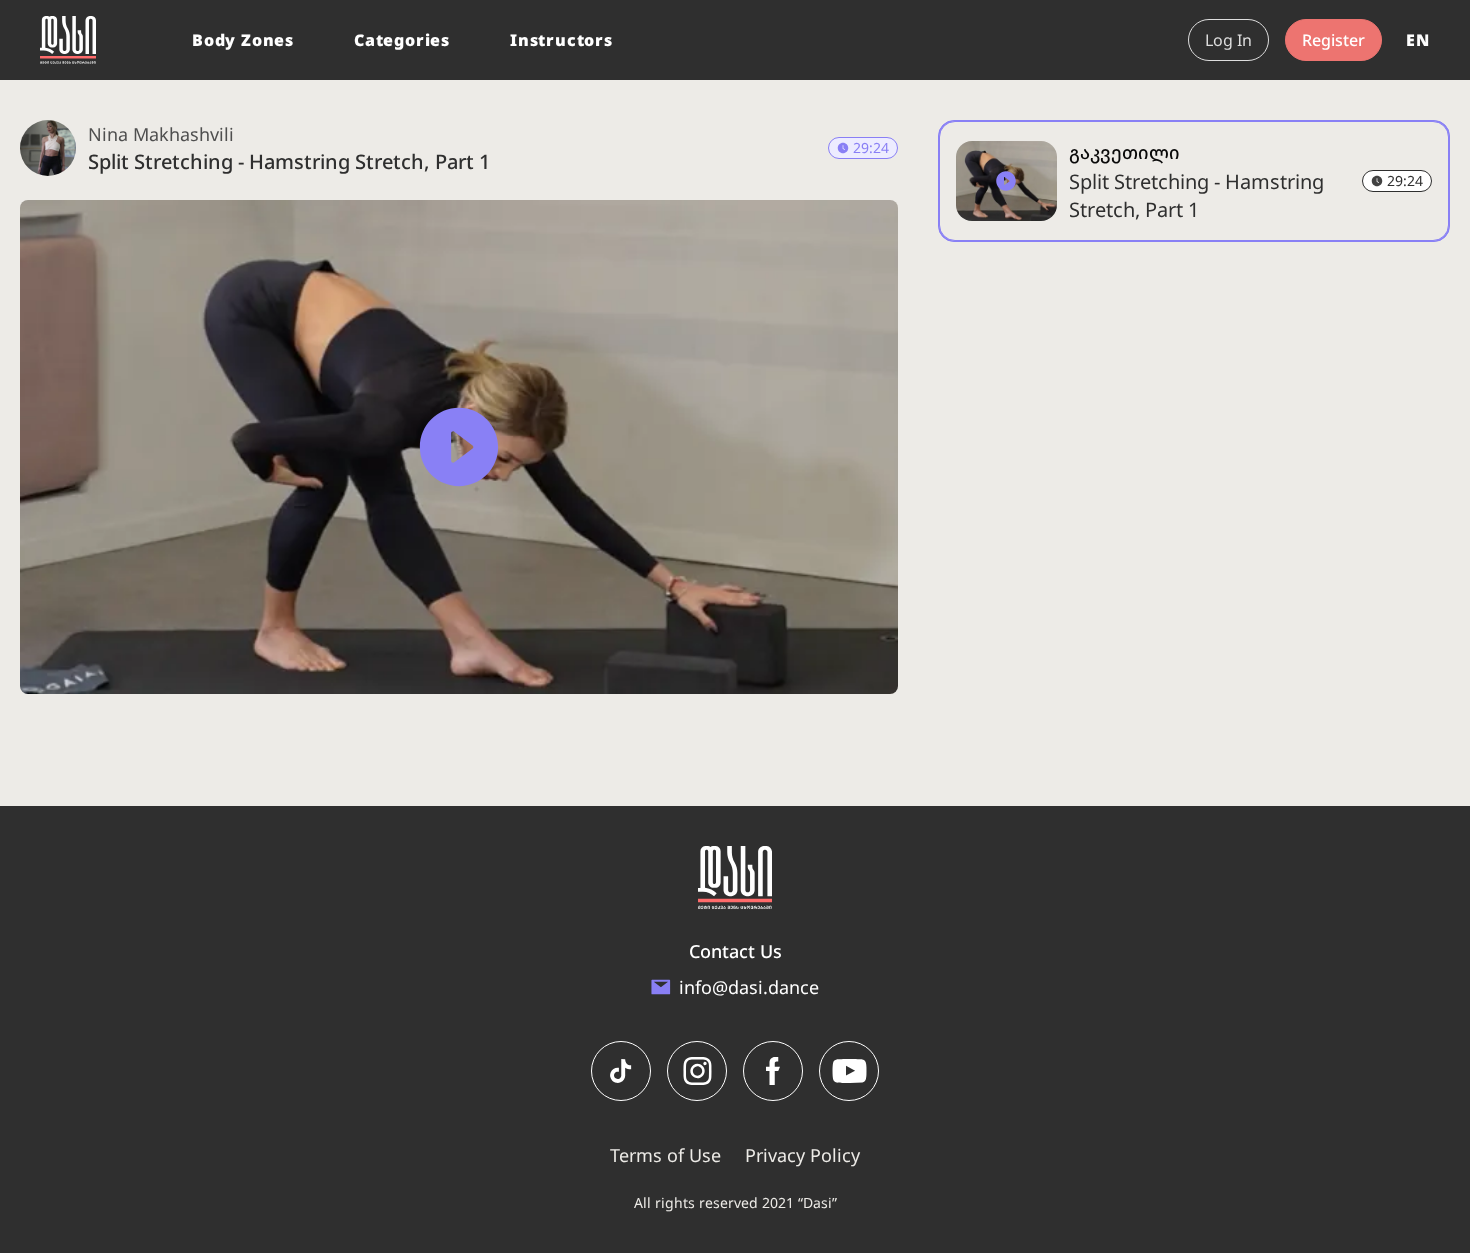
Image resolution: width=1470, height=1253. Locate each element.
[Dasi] (68, 40)
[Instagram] (697, 1071)
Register (1333, 40)
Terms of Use (665, 1155)
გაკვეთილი (1124, 152)
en (1418, 40)
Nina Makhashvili (161, 134)
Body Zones (243, 40)
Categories (402, 40)
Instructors (561, 40)
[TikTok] (621, 1071)
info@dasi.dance (749, 987)
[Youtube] (849, 1071)
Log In (1228, 40)
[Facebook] (773, 1071)
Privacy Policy (802, 1155)
